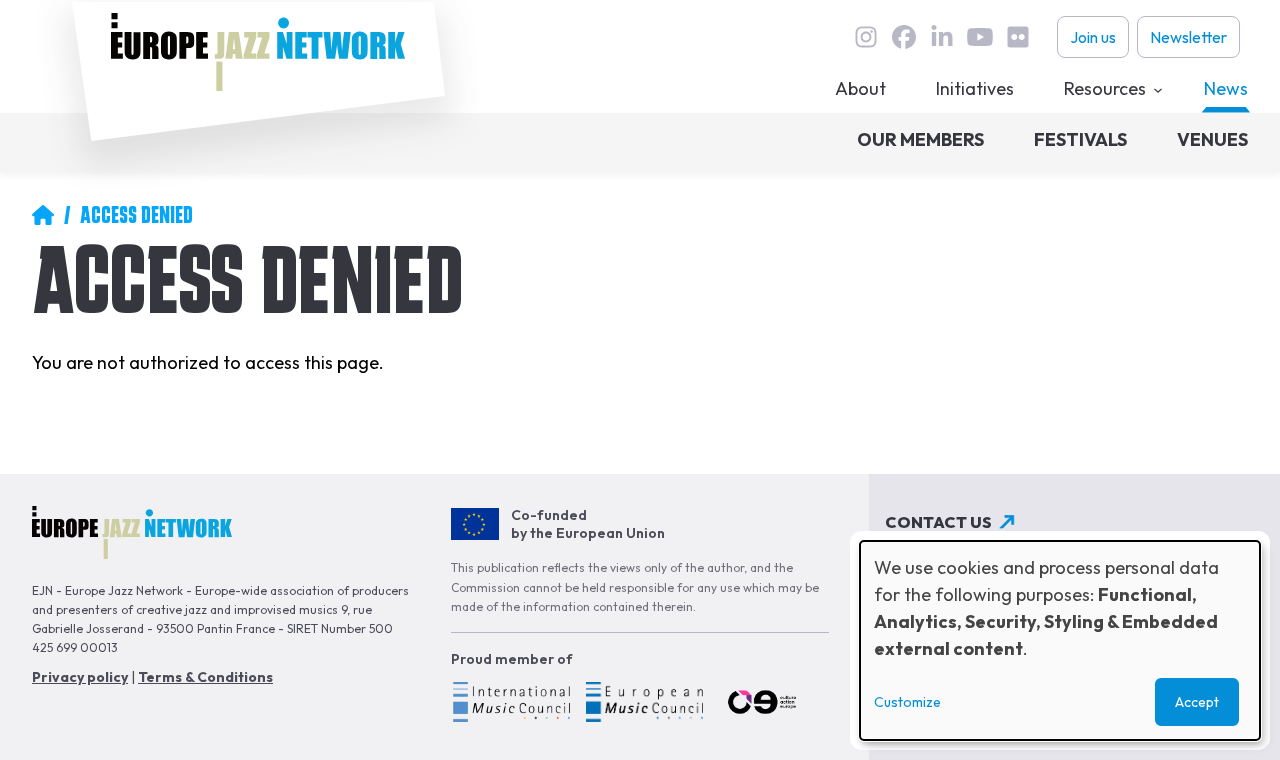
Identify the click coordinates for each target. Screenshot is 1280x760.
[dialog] (1060, 640)
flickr (1018, 37)
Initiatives (975, 88)
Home (43, 215)
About (860, 88)
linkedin (942, 37)
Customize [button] (907, 702)
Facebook (904, 37)
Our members (920, 139)
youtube (980, 37)
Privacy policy (80, 677)
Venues (1212, 139)
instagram (866, 37)
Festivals (1080, 139)
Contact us (938, 522)
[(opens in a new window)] (510, 705)
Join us (1093, 37)
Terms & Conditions (205, 677)
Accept (1197, 702)
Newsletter (1188, 37)
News (1226, 88)
